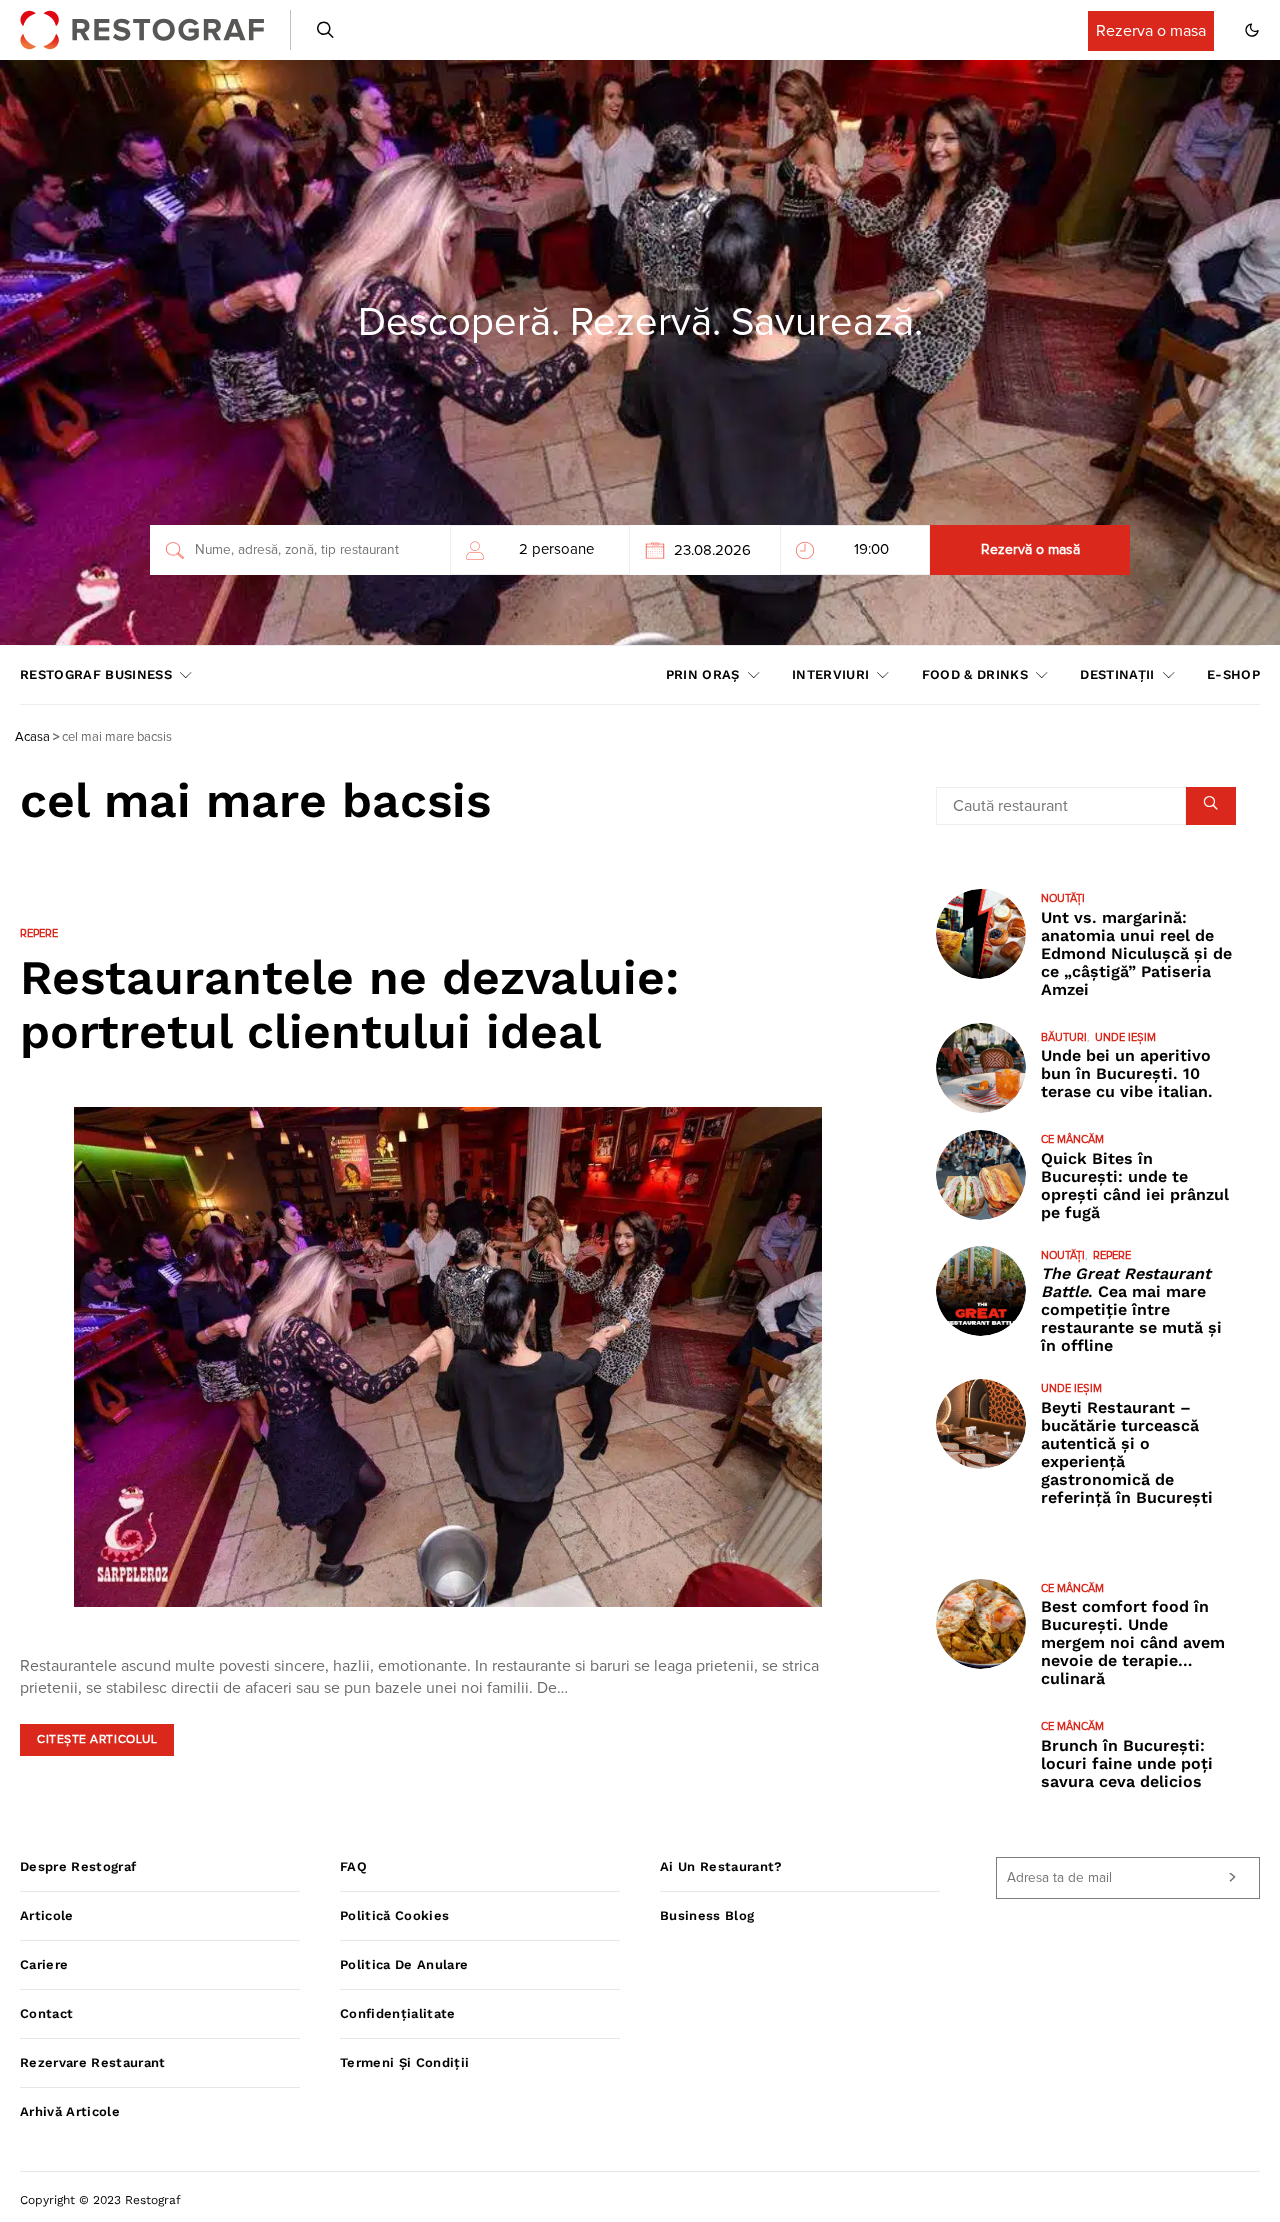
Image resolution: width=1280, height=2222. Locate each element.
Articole (47, 1915)
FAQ (353, 1866)
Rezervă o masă (1030, 550)
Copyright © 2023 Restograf (100, 2200)
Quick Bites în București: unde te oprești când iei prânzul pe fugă (1135, 1185)
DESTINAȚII (1117, 674)
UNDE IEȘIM (1125, 1037)
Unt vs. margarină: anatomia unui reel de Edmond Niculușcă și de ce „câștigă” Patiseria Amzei (1136, 953)
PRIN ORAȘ (703, 674)
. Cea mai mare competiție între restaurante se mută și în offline (1131, 1309)
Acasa (32, 737)
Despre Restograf (78, 1866)
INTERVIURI (830, 674)
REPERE (39, 933)
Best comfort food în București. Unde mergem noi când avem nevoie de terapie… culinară (1133, 1642)
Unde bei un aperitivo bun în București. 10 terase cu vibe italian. (1127, 1073)
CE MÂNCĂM (1072, 1139)
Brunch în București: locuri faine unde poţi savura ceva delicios (1127, 1763)
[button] (1252, 30)
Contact (46, 2013)
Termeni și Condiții (404, 2062)
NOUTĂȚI (1063, 898)
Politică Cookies (394, 1915)
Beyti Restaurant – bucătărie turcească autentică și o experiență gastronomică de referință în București (1127, 1452)
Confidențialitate (398, 2013)
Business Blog (707, 1915)
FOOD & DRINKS (975, 674)
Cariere (44, 1964)
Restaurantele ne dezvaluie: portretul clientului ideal (349, 1004)
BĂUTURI (1064, 1037)
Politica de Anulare (404, 1964)
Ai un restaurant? (721, 1866)
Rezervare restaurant (93, 2062)
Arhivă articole (70, 2111)
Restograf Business (96, 674)
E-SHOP (1233, 674)
